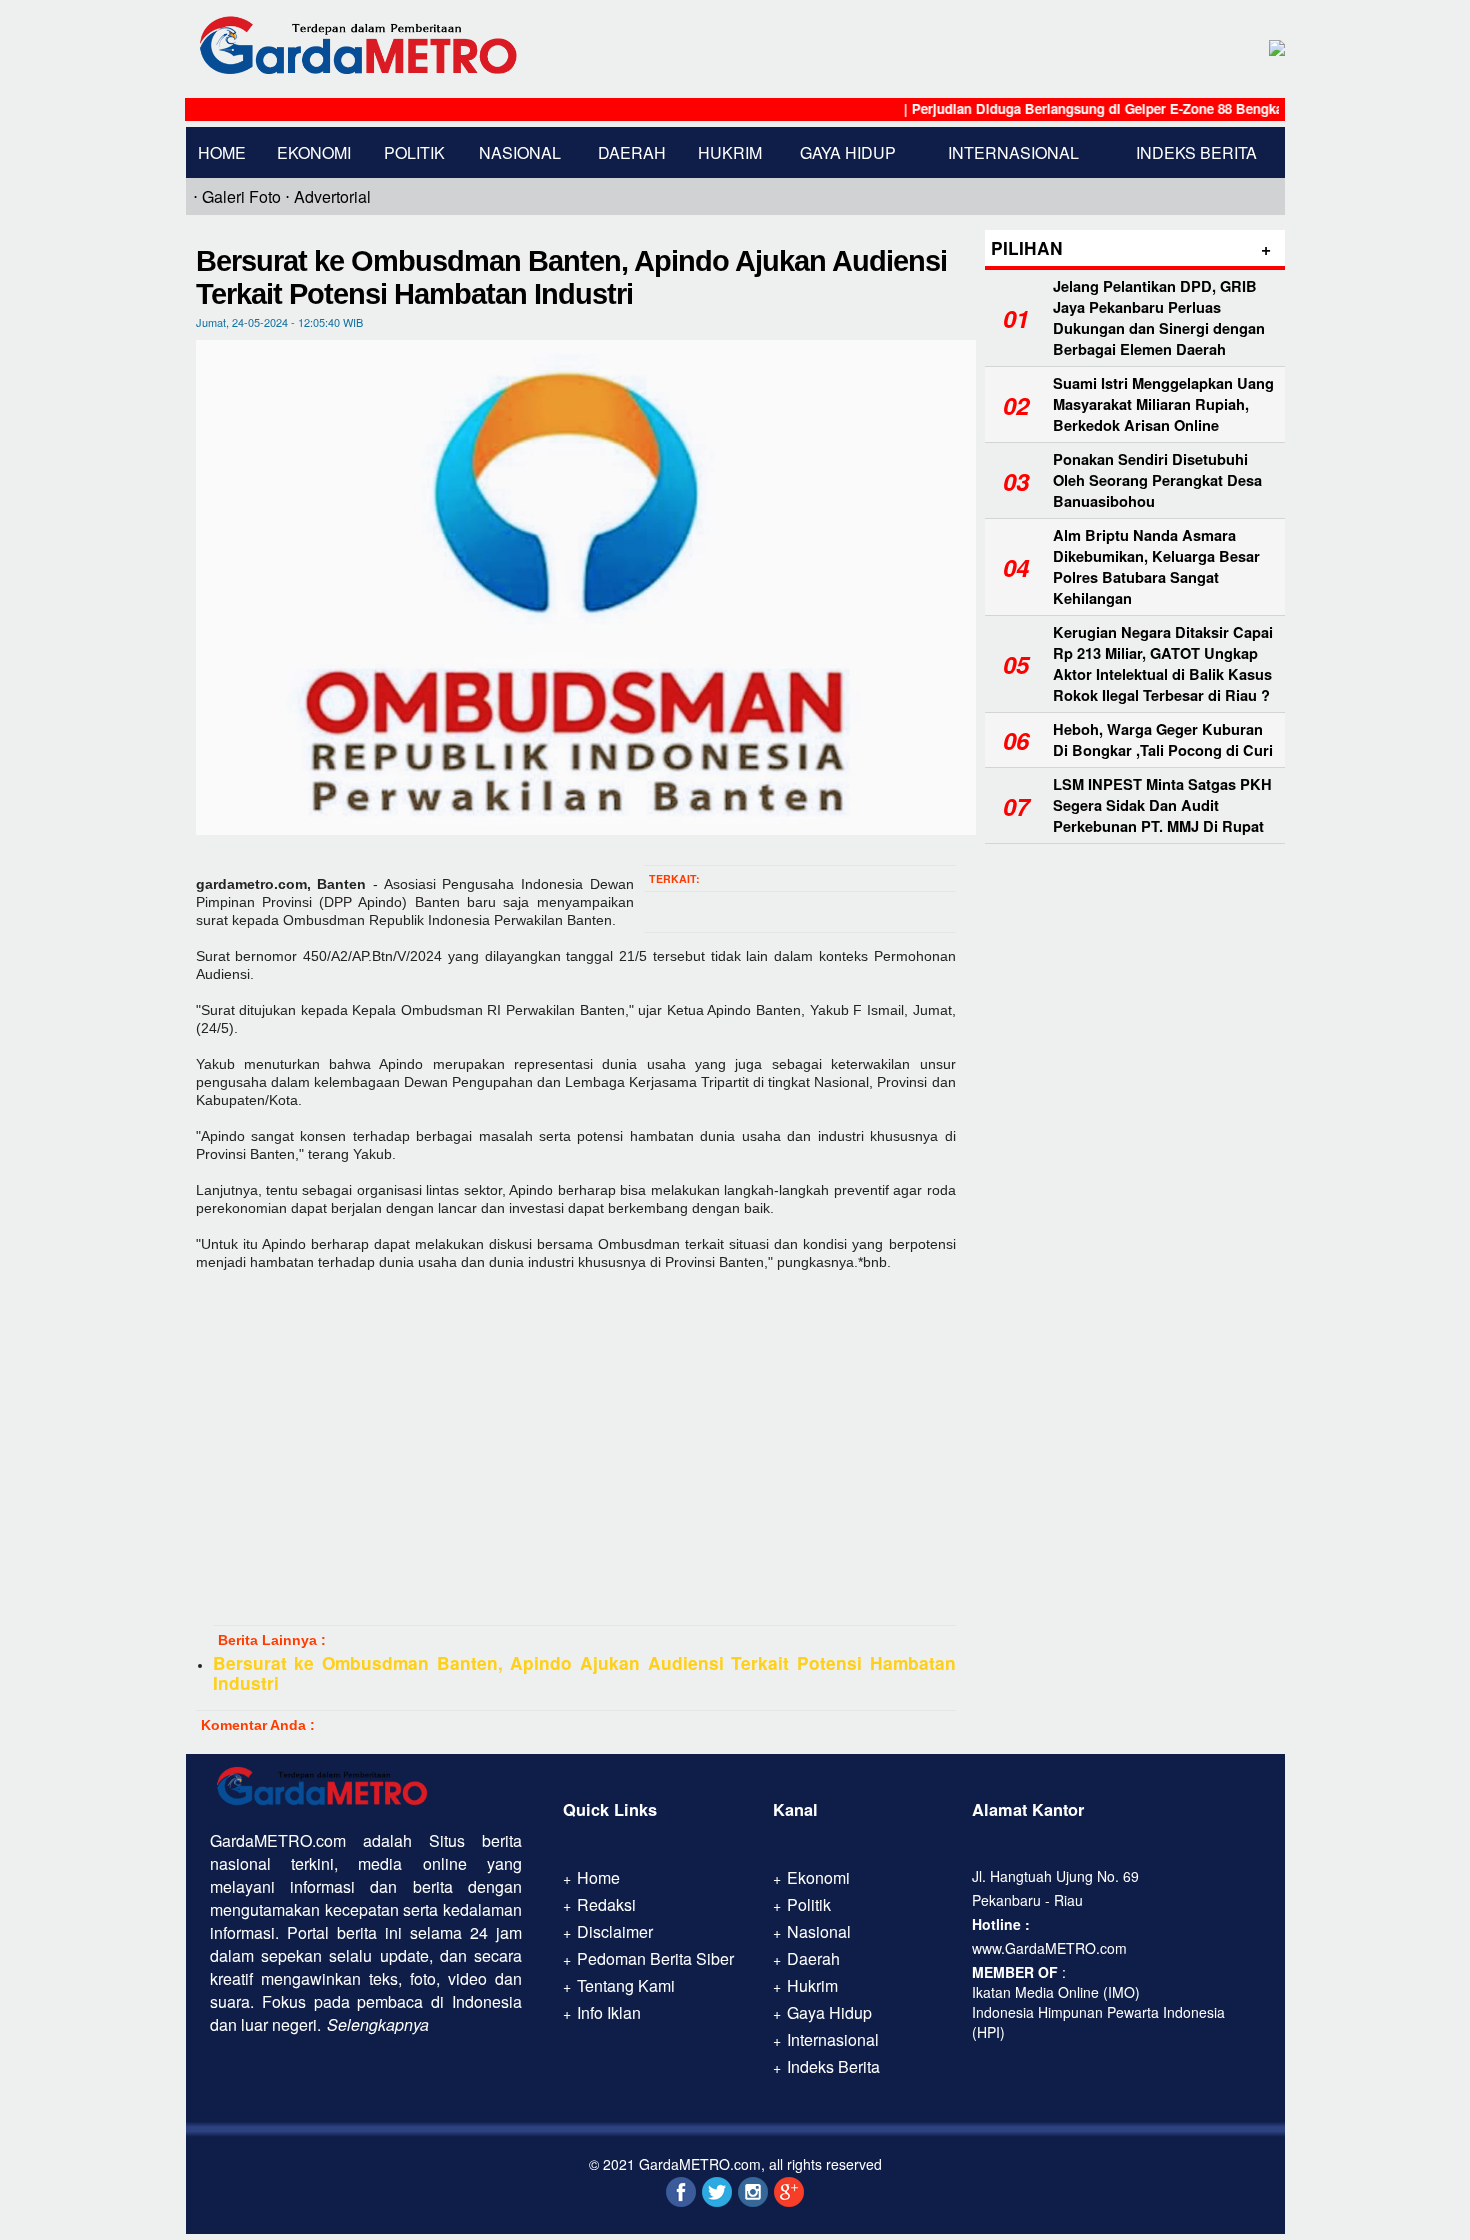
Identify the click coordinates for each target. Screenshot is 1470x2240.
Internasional (1013, 152)
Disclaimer (615, 1931)
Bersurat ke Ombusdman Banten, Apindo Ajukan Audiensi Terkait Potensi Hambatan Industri (584, 1673)
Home (222, 152)
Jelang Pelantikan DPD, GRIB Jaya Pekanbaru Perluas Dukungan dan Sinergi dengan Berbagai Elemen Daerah (1159, 318)
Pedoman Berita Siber (655, 1958)
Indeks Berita (1196, 152)
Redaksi (606, 1904)
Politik (414, 152)
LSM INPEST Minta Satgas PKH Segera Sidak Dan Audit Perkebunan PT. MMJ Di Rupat (1162, 805)
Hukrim (730, 152)
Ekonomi (314, 152)
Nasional (520, 152)
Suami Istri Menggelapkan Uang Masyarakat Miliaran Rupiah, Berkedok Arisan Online (1163, 404)
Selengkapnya (378, 2024)
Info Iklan (609, 2012)
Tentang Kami (626, 1985)
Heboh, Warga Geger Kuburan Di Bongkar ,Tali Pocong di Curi (1163, 740)
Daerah (632, 152)
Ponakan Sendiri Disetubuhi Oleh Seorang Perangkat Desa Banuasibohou (1157, 480)
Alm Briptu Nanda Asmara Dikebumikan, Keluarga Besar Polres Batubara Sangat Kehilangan (1156, 567)
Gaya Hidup (848, 152)
